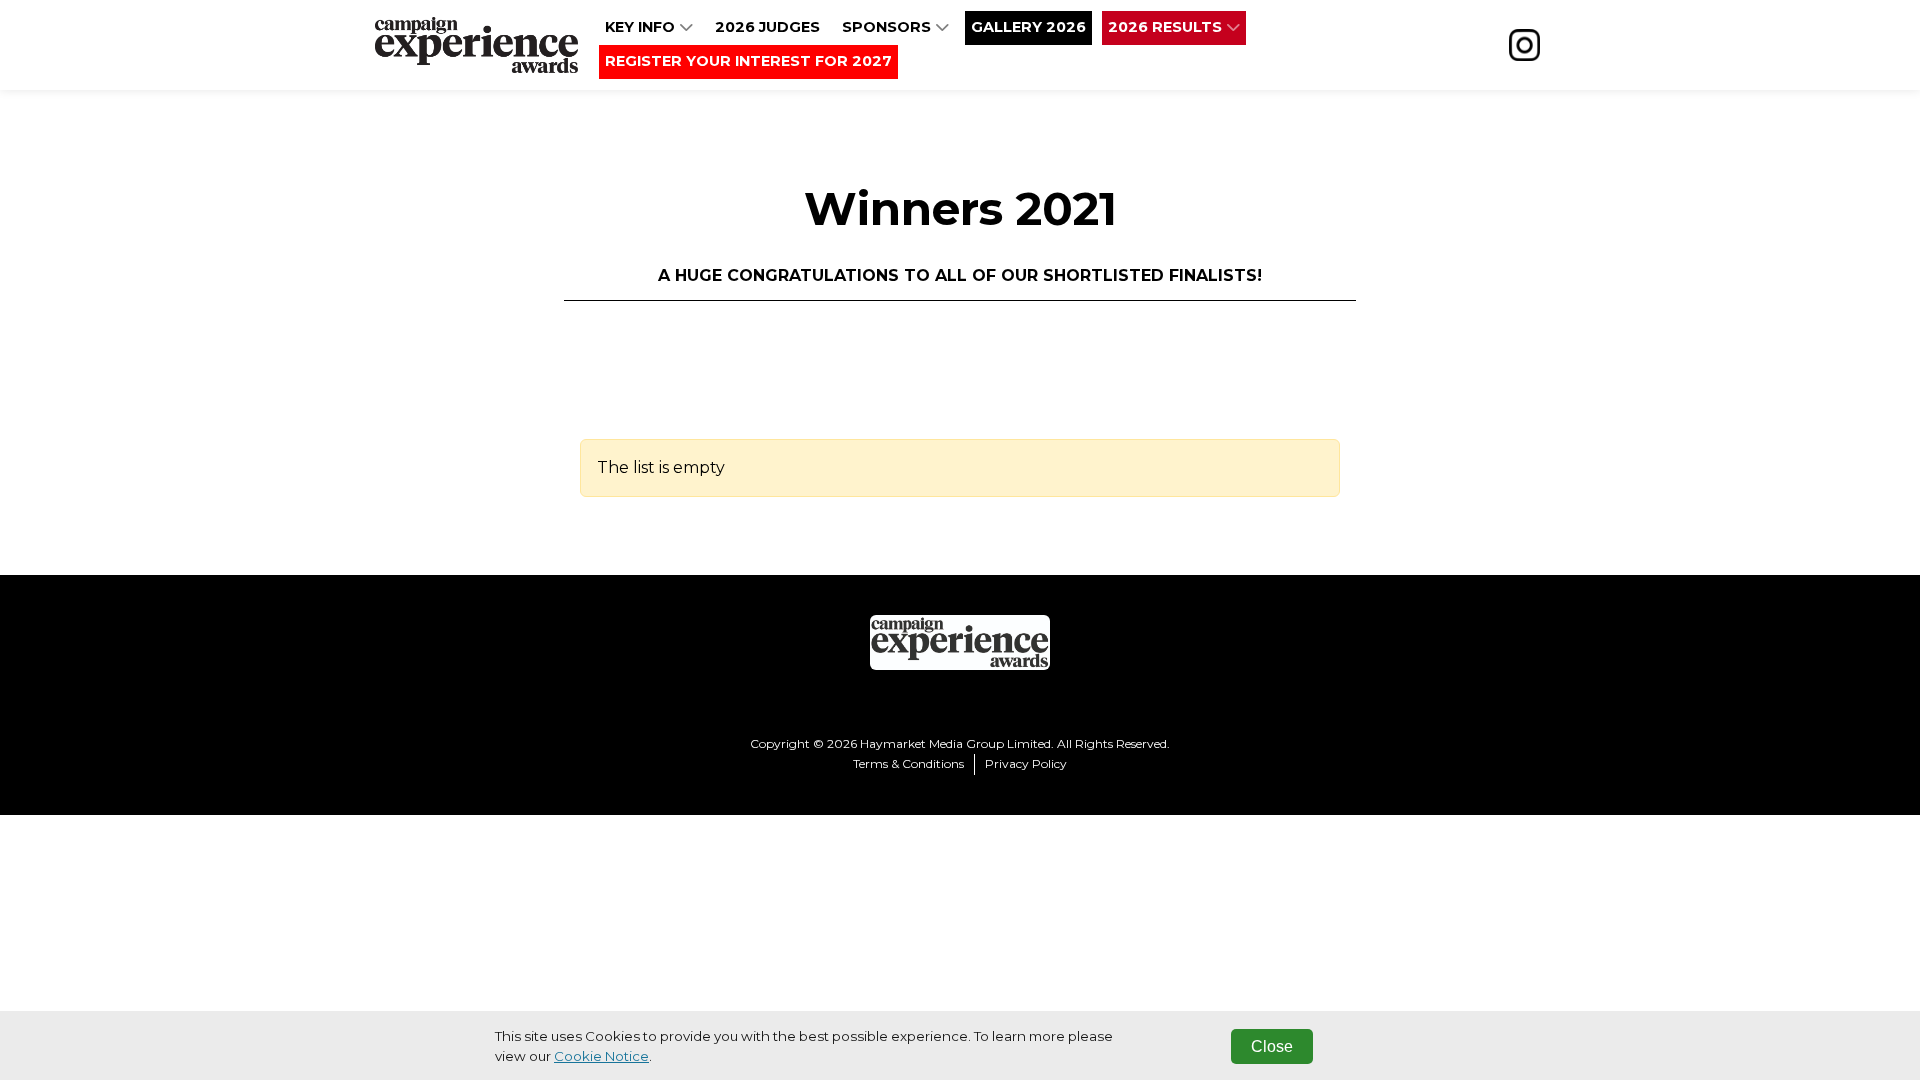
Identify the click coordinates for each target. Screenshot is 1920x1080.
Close (1272, 1046)
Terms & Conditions (908, 763)
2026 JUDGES (767, 27)
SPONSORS (888, 27)
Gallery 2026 (1028, 27)
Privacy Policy (1026, 763)
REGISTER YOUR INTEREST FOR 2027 (748, 61)
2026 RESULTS (1167, 27)
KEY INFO (642, 27)
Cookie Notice (601, 1056)
